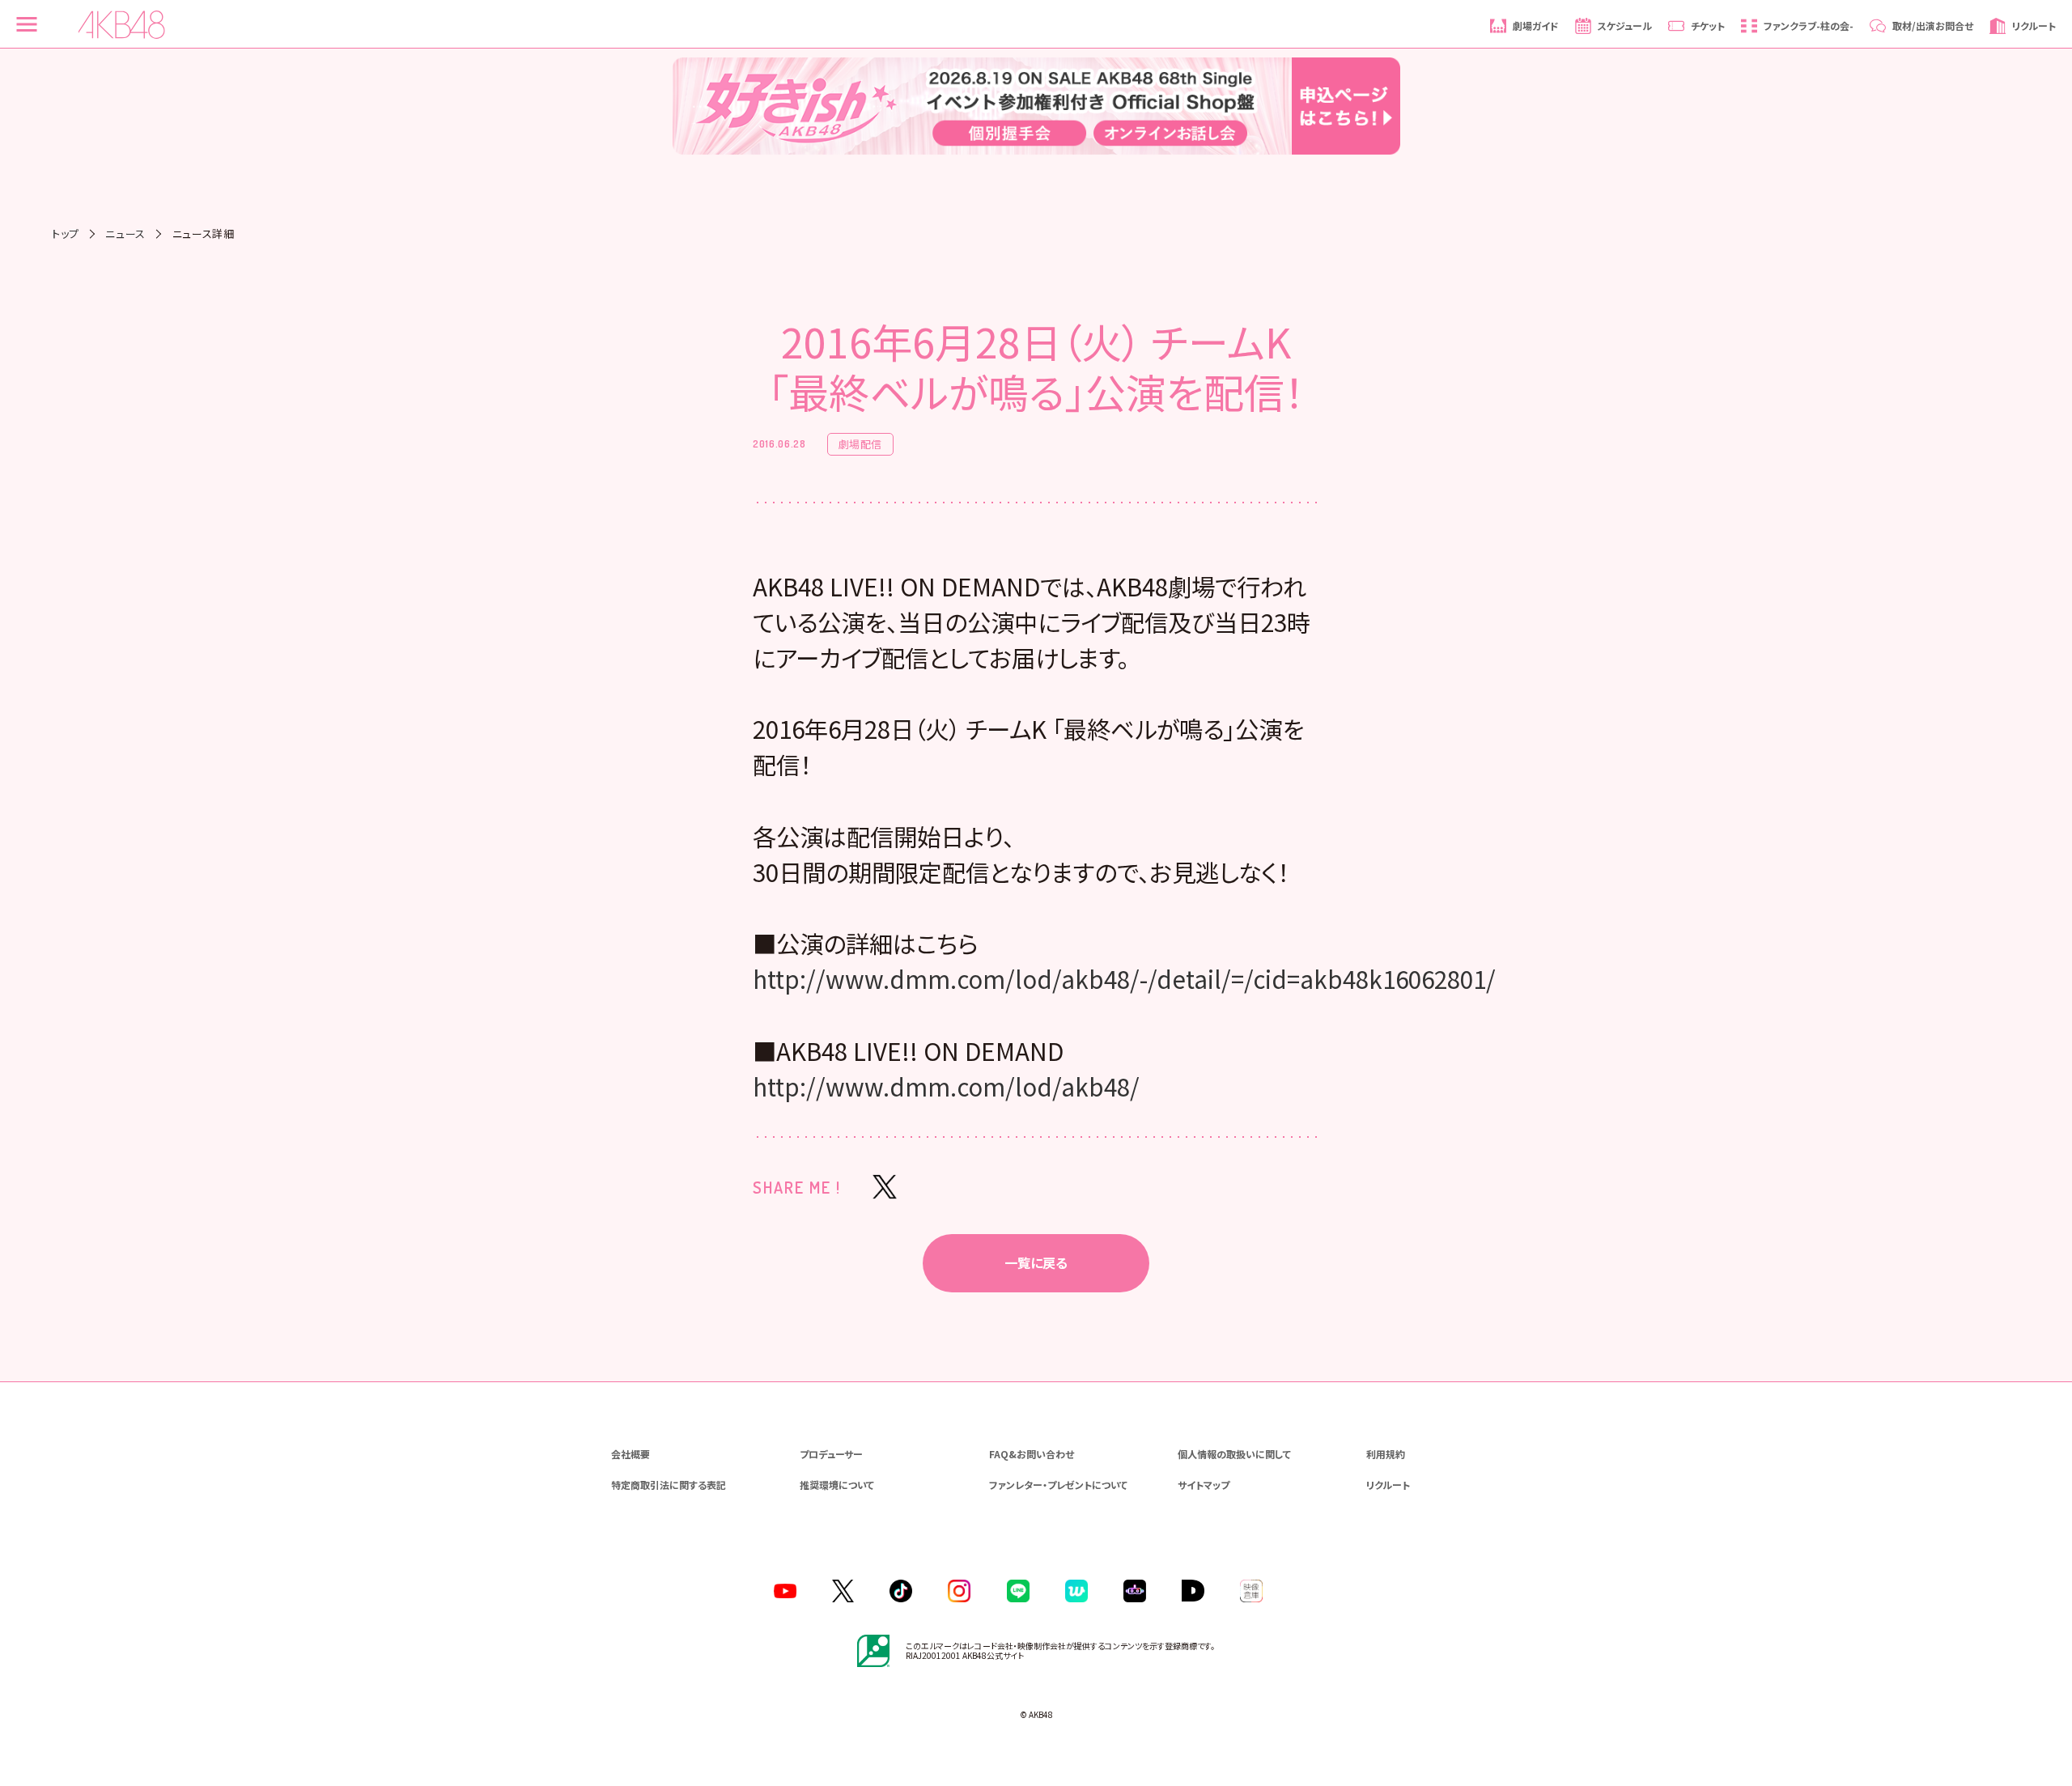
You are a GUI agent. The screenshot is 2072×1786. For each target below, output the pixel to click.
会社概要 (631, 1454)
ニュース (125, 233)
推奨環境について (837, 1485)
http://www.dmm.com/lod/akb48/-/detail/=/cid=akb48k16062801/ (1124, 978)
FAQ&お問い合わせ (1032, 1454)
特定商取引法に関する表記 (669, 1485)
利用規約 (1386, 1454)
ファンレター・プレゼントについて (1058, 1485)
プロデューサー (831, 1454)
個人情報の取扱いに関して (1234, 1454)
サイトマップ (1204, 1485)
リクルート (1388, 1485)
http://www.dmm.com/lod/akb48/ (946, 1086)
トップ (66, 233)
